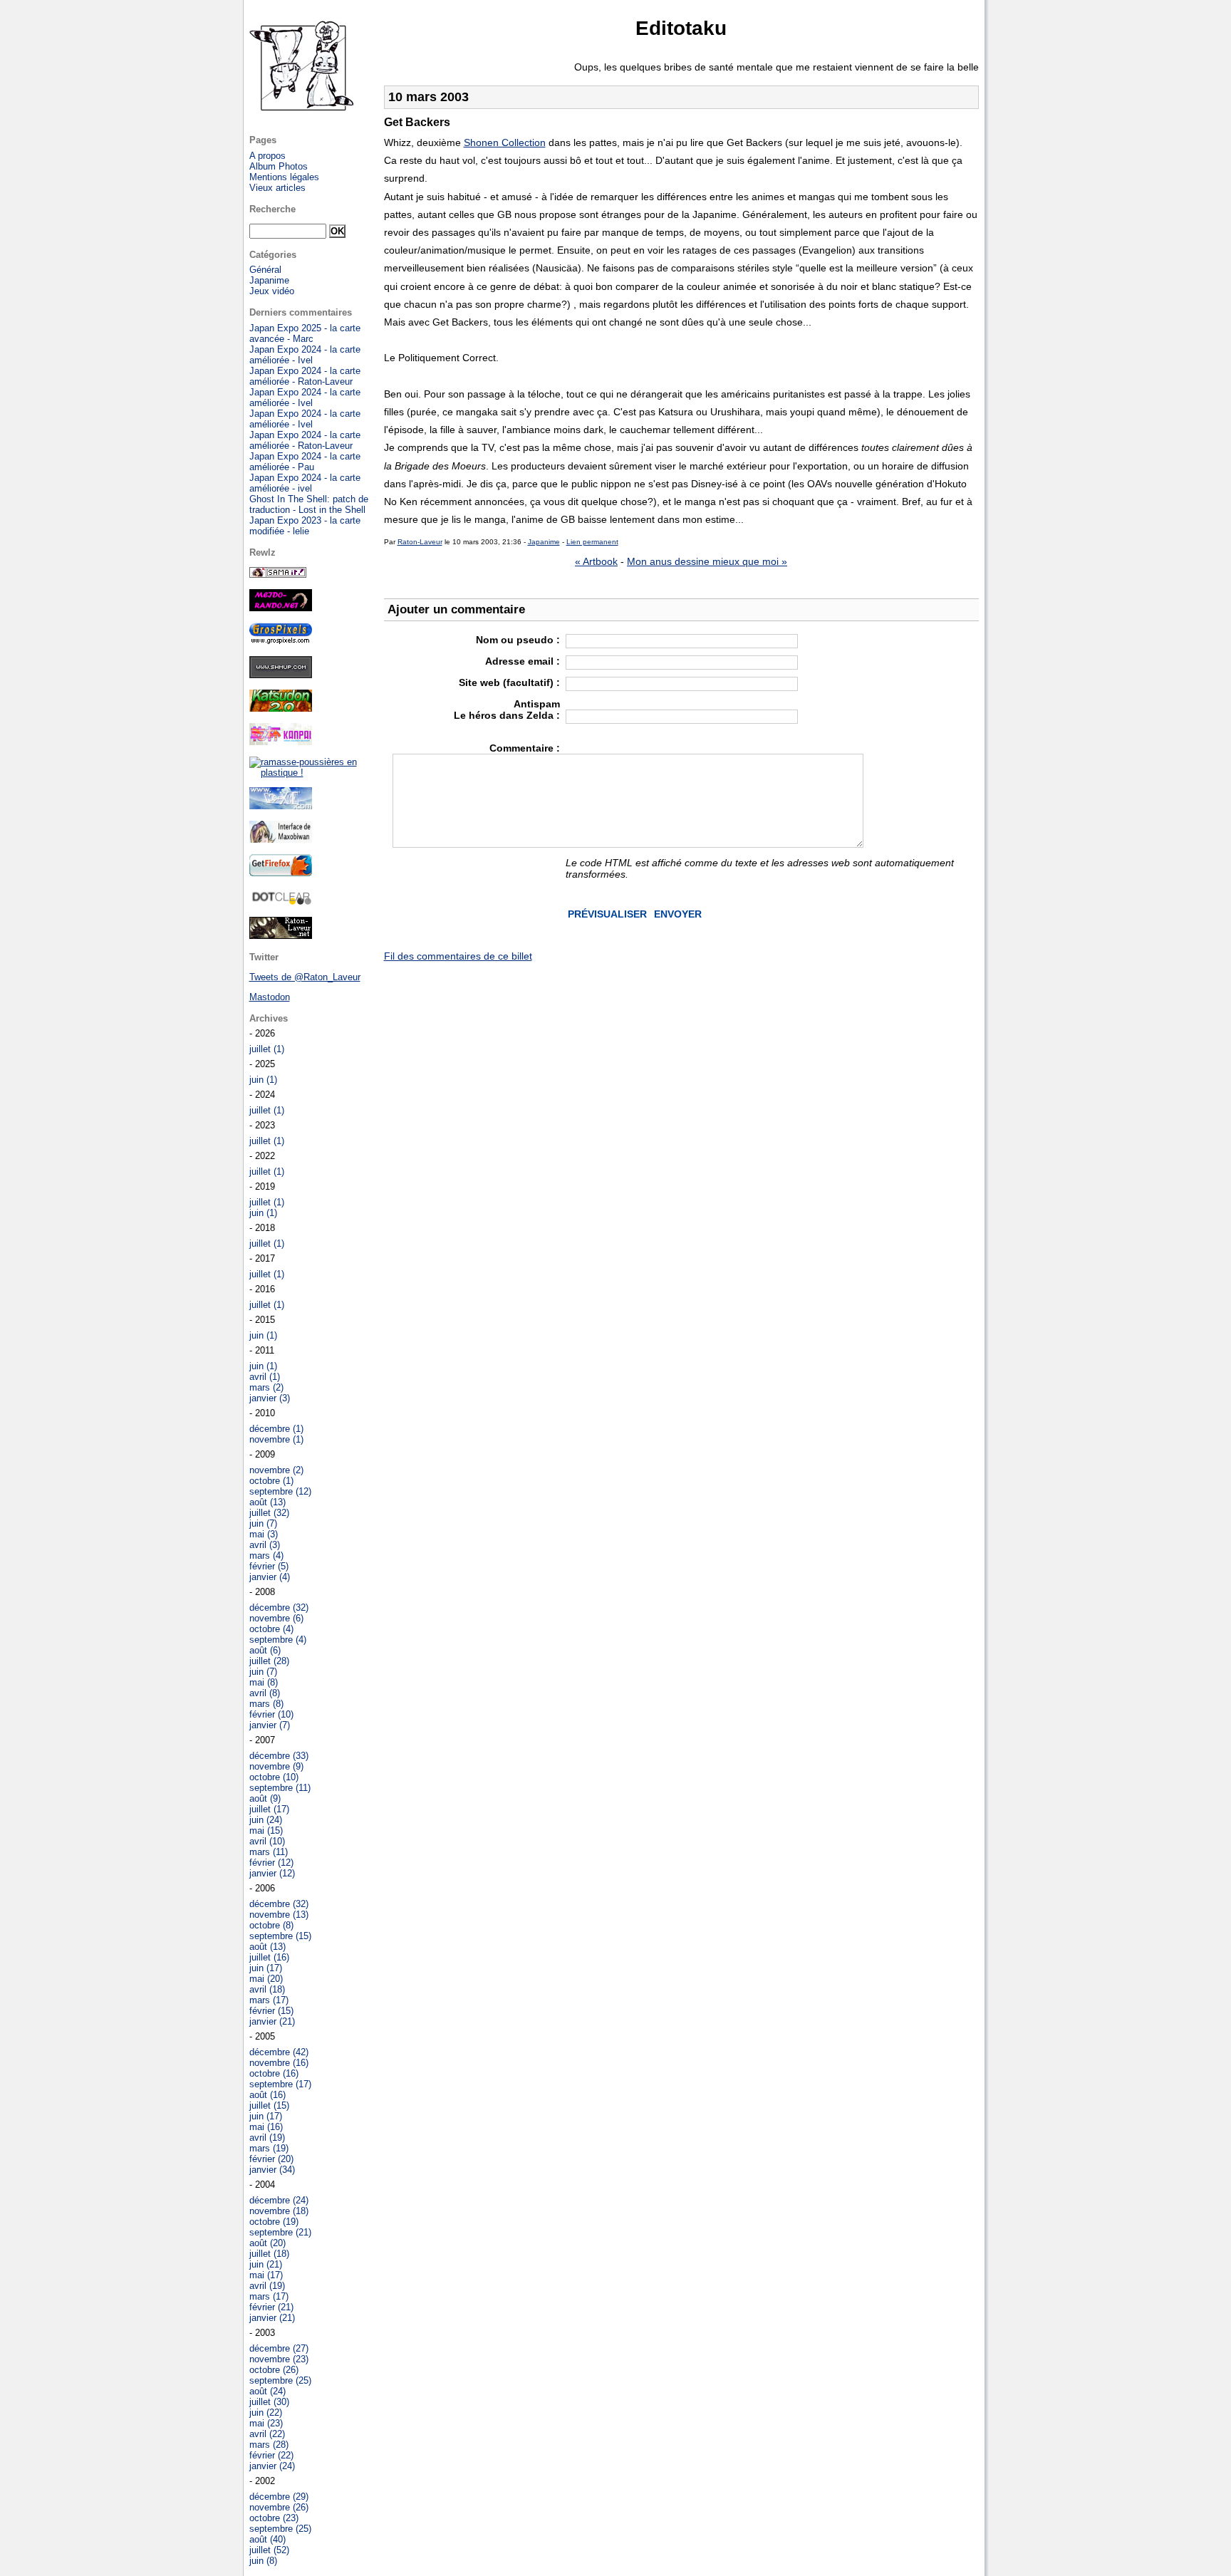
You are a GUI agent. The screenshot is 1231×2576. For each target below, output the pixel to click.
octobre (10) (274, 1777)
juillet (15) (269, 2105)
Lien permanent (592, 542)
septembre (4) (278, 1640)
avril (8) (265, 1693)
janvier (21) (272, 2021)
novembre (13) (279, 1915)
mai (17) (266, 2275)
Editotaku (681, 28)
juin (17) (266, 1968)
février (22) (271, 2455)
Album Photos (279, 166)
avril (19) (267, 2138)
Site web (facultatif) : (509, 682)
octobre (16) (274, 2073)
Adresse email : (523, 661)
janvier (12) (272, 1873)
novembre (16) (279, 2063)
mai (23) (266, 2423)
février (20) (271, 2159)
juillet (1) (267, 1049)
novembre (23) (279, 2359)
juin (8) (263, 2561)
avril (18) (267, 1989)
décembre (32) (279, 1608)
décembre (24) (279, 2200)
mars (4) (266, 1556)
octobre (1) (271, 1481)
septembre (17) (280, 2084)
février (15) (271, 2011)
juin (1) (263, 1080)
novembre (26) (279, 2507)
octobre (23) (274, 2518)
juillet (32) (269, 1513)
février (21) (271, 2307)
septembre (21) (280, 2232)
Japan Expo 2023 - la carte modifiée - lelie (305, 526)
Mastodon (270, 997)
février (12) (271, 1863)
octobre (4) (271, 1629)
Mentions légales (284, 177)
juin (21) (266, 2264)
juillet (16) (269, 1957)
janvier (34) (272, 2170)
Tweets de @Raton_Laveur (305, 977)
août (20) (268, 2243)
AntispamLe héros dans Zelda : (507, 710)
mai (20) (266, 1979)
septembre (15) (280, 1936)
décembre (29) (279, 2497)
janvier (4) (270, 1577)
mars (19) (269, 2148)
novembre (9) (276, 1766)
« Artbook (596, 561)
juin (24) (266, 1820)
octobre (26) (274, 2370)
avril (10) (267, 1841)
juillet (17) (269, 1809)
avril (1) (265, 1377)
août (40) (268, 2539)
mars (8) (266, 1704)
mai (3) (264, 1534)
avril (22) (267, 2434)
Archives (269, 1018)
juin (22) (266, 2413)
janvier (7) (270, 1725)
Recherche (272, 209)
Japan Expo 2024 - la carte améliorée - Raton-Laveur (305, 376)
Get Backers (417, 122)
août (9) (265, 1798)
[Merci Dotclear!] (281, 902)
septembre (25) (280, 2380)
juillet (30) (269, 2402)
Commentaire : (525, 748)
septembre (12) (280, 1491)
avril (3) (265, 1545)
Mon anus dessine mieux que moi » (707, 561)
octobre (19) (274, 2222)
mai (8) (264, 1682)
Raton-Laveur (420, 542)
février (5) (269, 1566)
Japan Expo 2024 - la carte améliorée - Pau (305, 462)
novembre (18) (279, 2211)
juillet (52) (269, 2550)
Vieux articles (277, 188)
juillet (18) (269, 2254)
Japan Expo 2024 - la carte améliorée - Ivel (305, 355)
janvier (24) (272, 2466)
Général (265, 270)
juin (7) (263, 1523)
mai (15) (266, 1830)
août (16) (268, 2095)
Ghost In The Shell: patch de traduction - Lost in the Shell (309, 504)
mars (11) (269, 1852)
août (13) (268, 1502)
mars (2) (266, 1387)
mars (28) (269, 2445)
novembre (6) (276, 1618)
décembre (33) (279, 1756)
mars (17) (269, 2000)
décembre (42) (279, 2052)
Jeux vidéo (272, 291)
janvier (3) (270, 1398)
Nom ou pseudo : (518, 640)
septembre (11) (280, 1788)
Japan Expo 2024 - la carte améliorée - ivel (305, 483)
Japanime (544, 542)
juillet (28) (269, 1661)
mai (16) (266, 2127)
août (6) (265, 1650)
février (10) (271, 1714)
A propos (268, 156)
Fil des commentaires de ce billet (458, 956)
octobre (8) (271, 1925)
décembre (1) (276, 1429)
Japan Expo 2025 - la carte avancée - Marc (305, 333)
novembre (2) (276, 1470)
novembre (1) (276, 1439)
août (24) (268, 2391)
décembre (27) (279, 2348)
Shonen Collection (505, 142)
